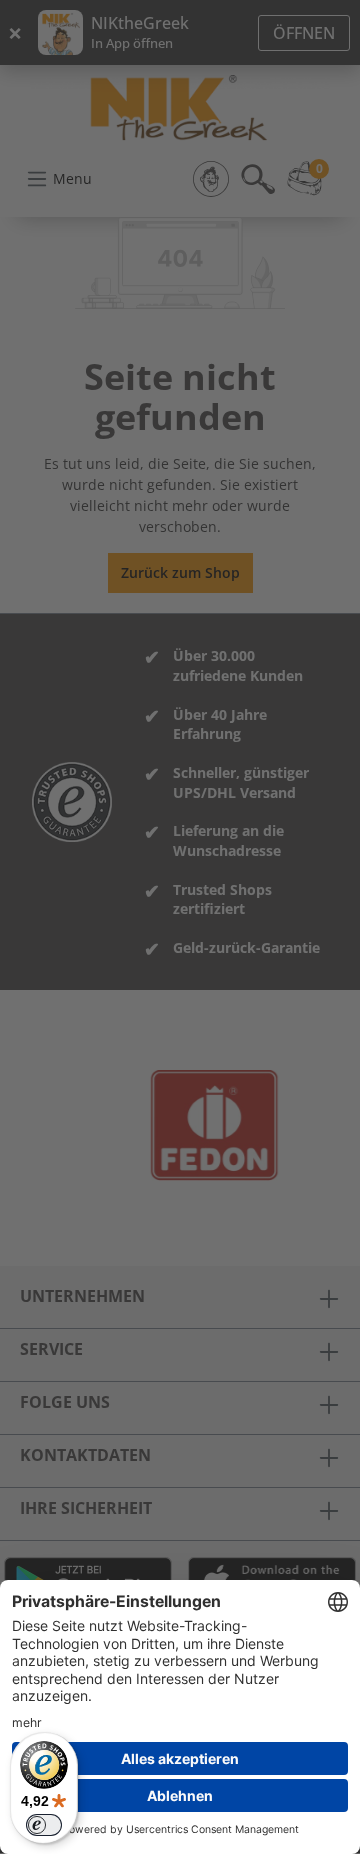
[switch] (44, 1825)
